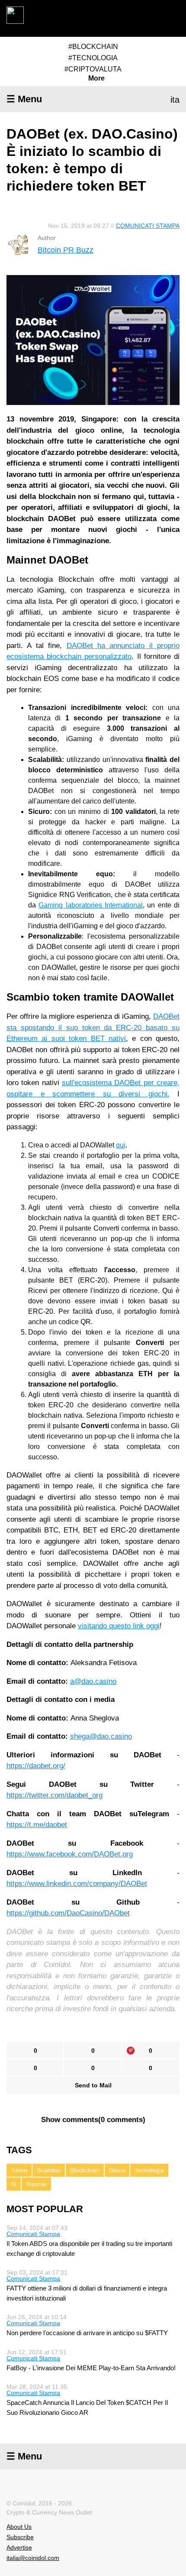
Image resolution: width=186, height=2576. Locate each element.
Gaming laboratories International (91, 905)
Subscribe (20, 2537)
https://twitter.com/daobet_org (55, 1795)
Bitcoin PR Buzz (66, 250)
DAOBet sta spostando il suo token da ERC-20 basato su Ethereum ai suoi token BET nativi (93, 1027)
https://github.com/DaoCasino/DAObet (68, 1913)
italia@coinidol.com (33, 2558)
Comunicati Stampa (148, 226)
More (96, 78)
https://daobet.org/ (36, 1766)
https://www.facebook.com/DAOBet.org (70, 1854)
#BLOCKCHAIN (93, 47)
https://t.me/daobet (37, 1825)
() (93, 2120)
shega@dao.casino (101, 1736)
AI (14, 2184)
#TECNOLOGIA (93, 58)
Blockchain (85, 2170)
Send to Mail (93, 2085)
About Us (19, 2527)
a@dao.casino (93, 1681)
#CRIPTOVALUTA (93, 69)
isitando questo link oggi (121, 1626)
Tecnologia (149, 2170)
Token (19, 2170)
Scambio (49, 2170)
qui (121, 1145)
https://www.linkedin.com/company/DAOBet (77, 1884)
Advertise (19, 2547)
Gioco (117, 2170)
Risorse (36, 2184)
